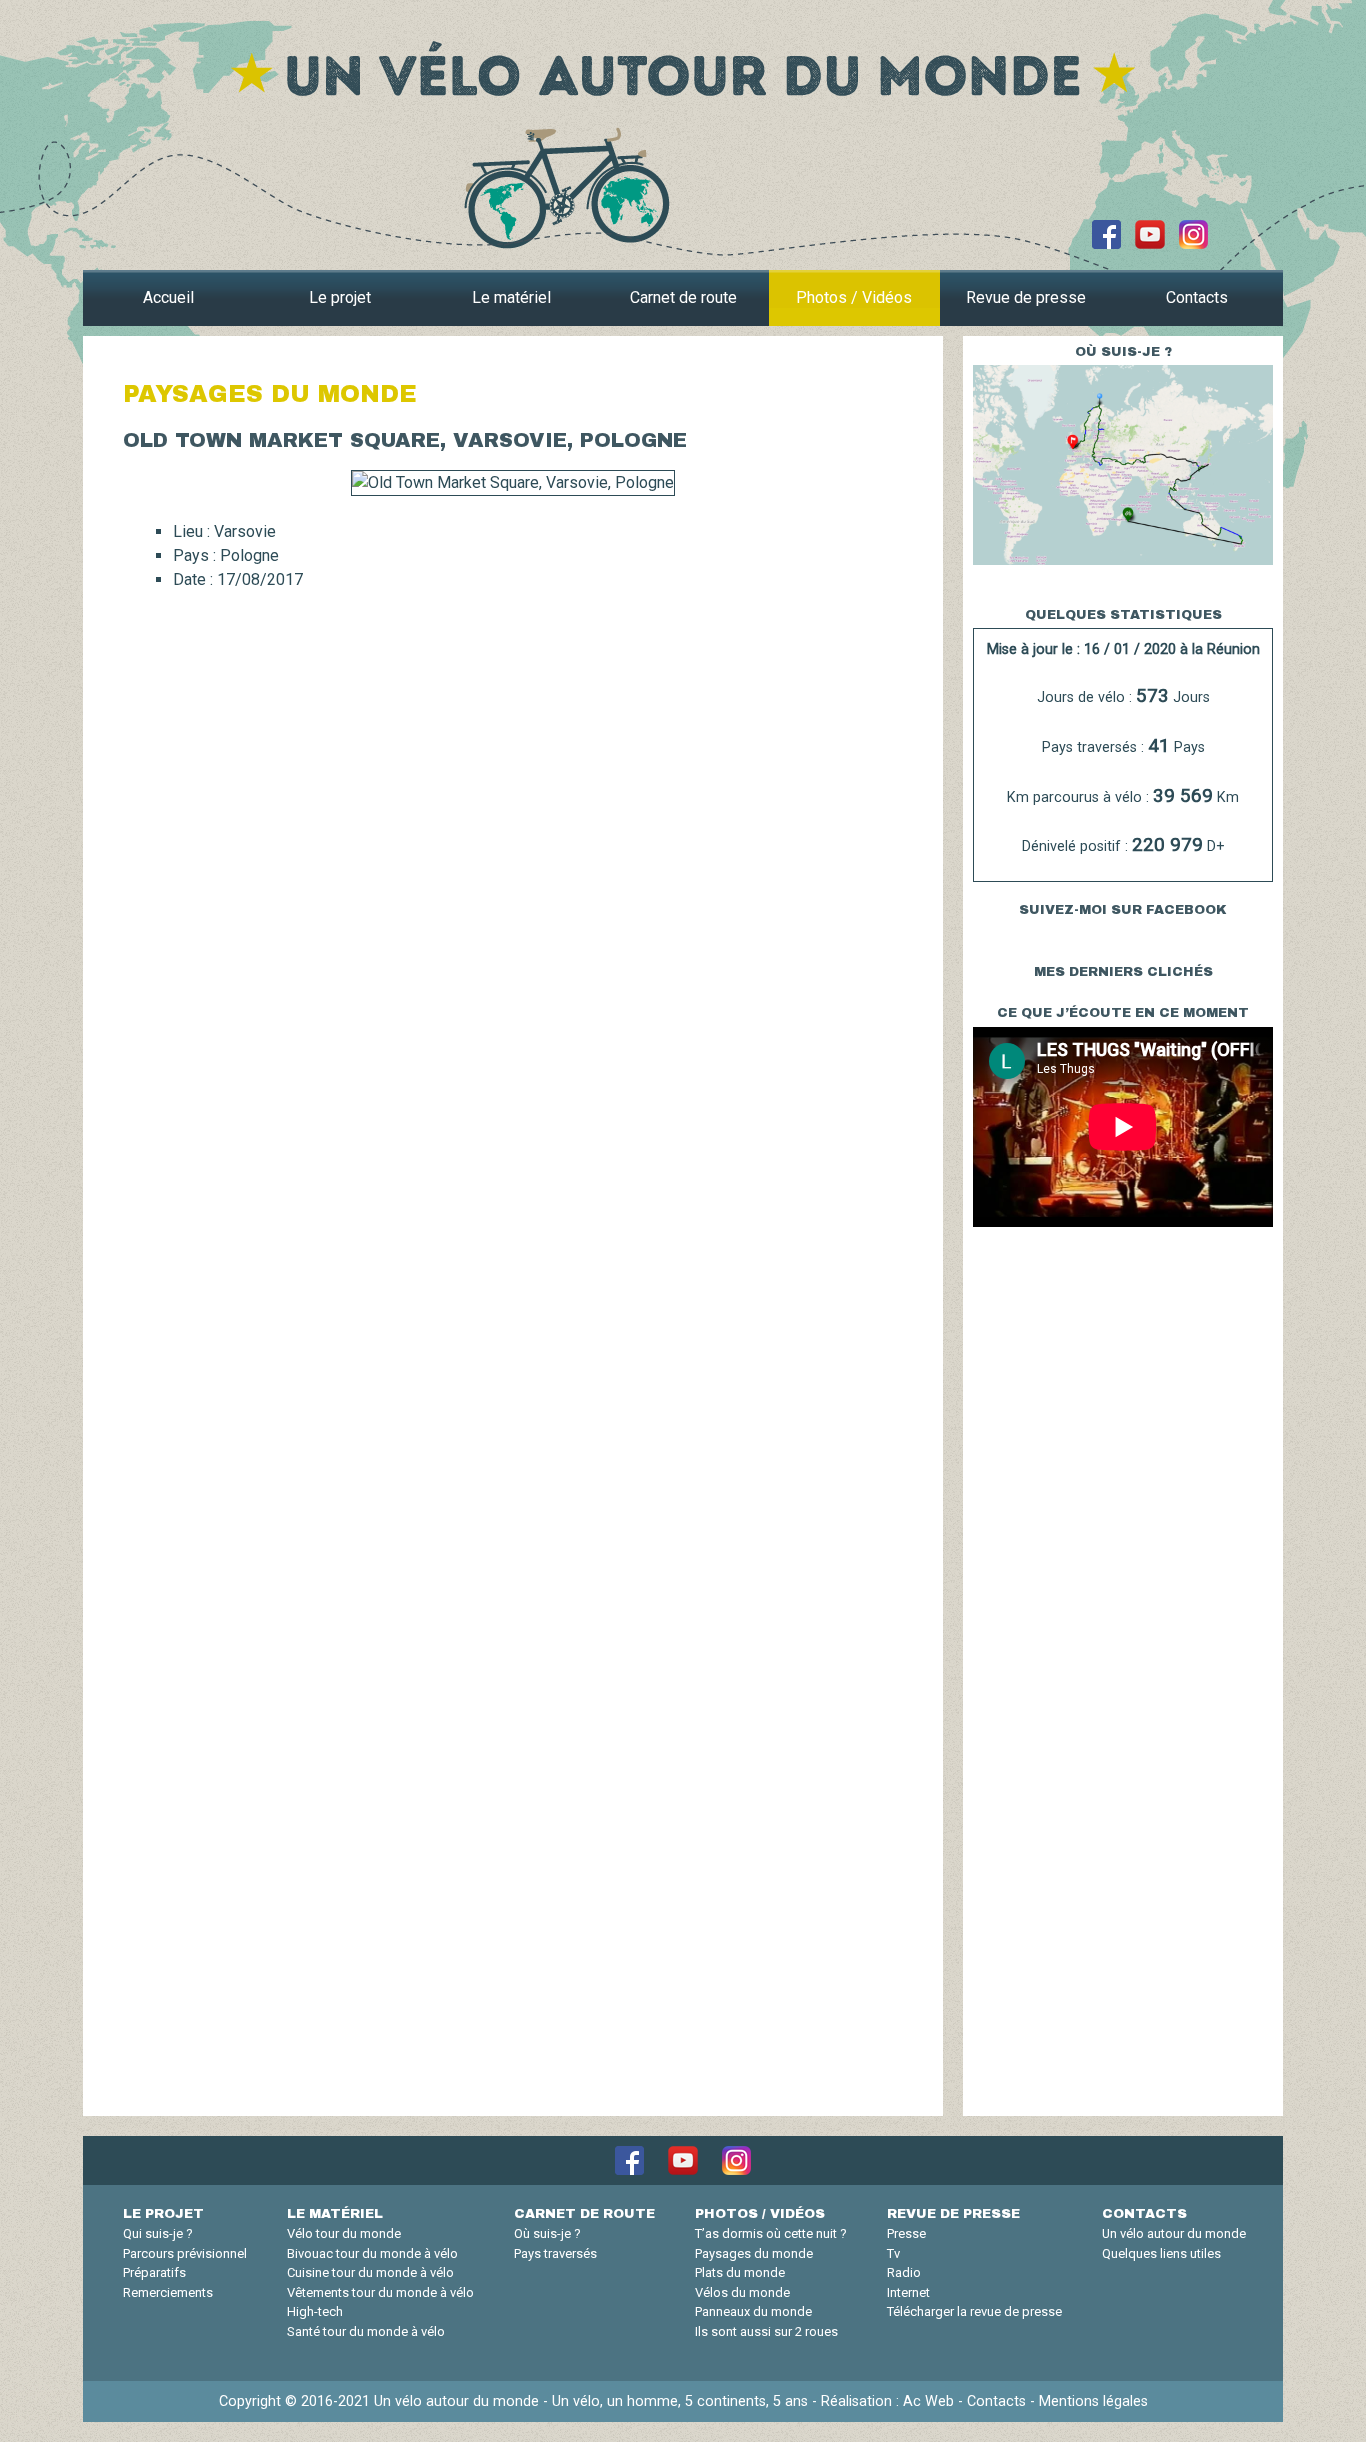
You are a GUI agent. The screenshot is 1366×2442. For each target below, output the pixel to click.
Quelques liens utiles (1161, 2253)
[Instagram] (1193, 233)
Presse (906, 2233)
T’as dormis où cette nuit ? (771, 2233)
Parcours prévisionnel (185, 2253)
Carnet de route (683, 297)
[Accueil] (683, 67)
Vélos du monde (742, 2292)
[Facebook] (1106, 233)
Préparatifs (154, 2272)
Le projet (340, 297)
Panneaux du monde (753, 2311)
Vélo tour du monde (344, 2233)
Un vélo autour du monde (1174, 2233)
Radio (904, 2272)
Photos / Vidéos (854, 297)
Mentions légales (1093, 2401)
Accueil (168, 297)
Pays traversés (555, 2253)
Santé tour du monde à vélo (366, 2331)
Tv (893, 2253)
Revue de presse (1026, 297)
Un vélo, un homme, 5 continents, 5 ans (680, 2401)
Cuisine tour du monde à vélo (370, 2272)
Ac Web (928, 2401)
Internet (908, 2292)
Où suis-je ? (547, 2233)
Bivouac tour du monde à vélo (372, 2253)
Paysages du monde (754, 2253)
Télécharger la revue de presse (974, 2311)
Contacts (1197, 297)
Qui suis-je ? (158, 2233)
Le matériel (511, 297)
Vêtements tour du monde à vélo (380, 2292)
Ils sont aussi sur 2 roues (766, 2331)
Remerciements (168, 2292)
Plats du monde (740, 2272)
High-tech (315, 2311)
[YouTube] (1150, 233)
